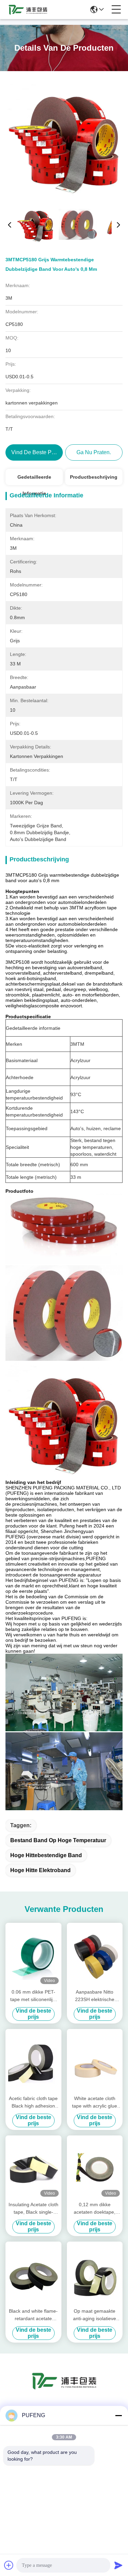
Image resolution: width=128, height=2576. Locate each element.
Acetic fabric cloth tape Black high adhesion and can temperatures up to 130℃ (33, 2103)
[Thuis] (64, 2389)
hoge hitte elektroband (40, 1870)
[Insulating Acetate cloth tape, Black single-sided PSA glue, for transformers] (33, 2167)
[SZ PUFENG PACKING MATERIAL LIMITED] (28, 10)
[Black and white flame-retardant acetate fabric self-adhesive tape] (33, 2274)
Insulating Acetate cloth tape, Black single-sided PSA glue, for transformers (33, 2209)
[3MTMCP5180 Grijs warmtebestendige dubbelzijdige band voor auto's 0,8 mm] (64, 139)
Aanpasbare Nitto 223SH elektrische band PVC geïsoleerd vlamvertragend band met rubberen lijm (95, 1996)
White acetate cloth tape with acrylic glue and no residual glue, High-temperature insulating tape (95, 2103)
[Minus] (118, 2415)
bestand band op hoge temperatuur (58, 1840)
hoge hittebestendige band (46, 1855)
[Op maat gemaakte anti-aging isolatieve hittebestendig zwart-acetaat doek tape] (95, 2274)
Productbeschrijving (94, 477)
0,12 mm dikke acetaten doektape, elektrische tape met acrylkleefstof (95, 2209)
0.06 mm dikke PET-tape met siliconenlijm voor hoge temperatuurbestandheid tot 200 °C (33, 1996)
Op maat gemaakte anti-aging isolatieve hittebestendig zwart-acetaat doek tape (95, 2315)
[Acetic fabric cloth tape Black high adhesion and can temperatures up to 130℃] (33, 2061)
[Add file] (9, 2565)
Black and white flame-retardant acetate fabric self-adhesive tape (33, 2315)
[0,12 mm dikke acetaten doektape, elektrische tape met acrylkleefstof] (95, 2167)
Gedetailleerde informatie (34, 480)
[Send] (118, 2565)
